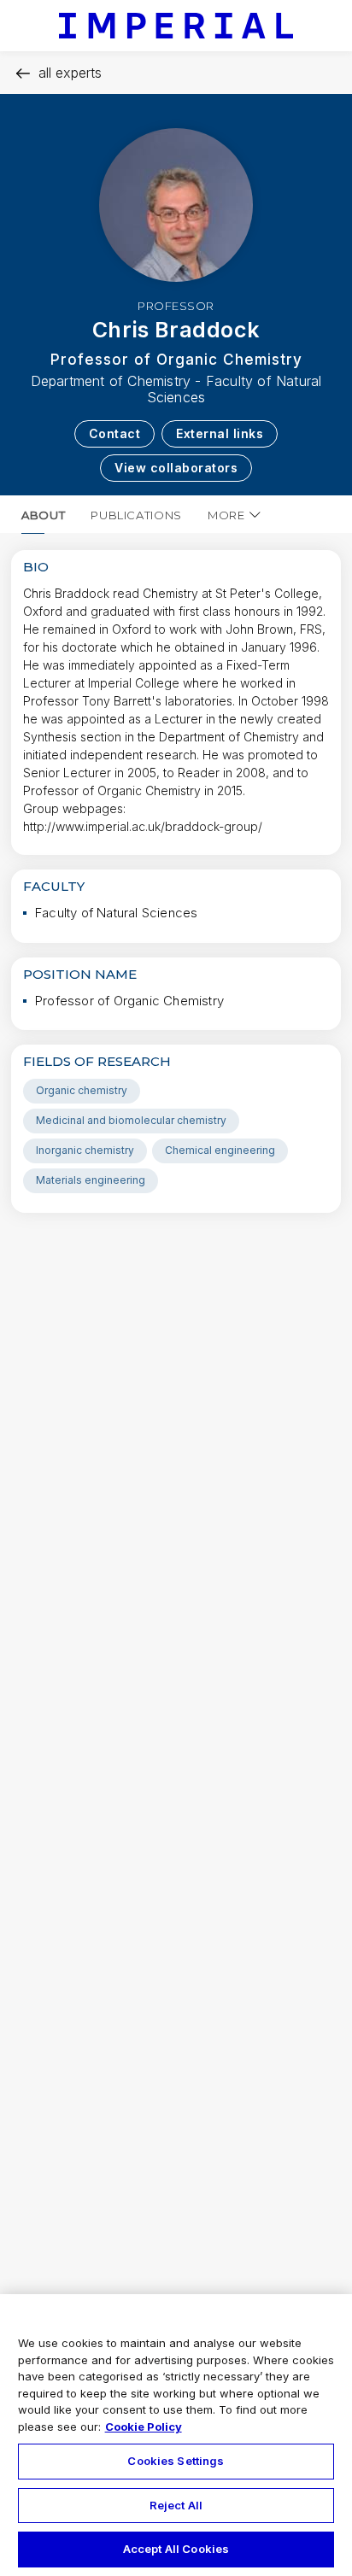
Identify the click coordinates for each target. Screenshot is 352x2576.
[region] (176, 2435)
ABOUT (43, 515)
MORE (226, 515)
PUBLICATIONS (136, 515)
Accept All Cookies (176, 2549)
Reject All (176, 2505)
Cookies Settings (176, 2461)
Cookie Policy (144, 2427)
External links (220, 433)
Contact (115, 433)
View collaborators (176, 468)
